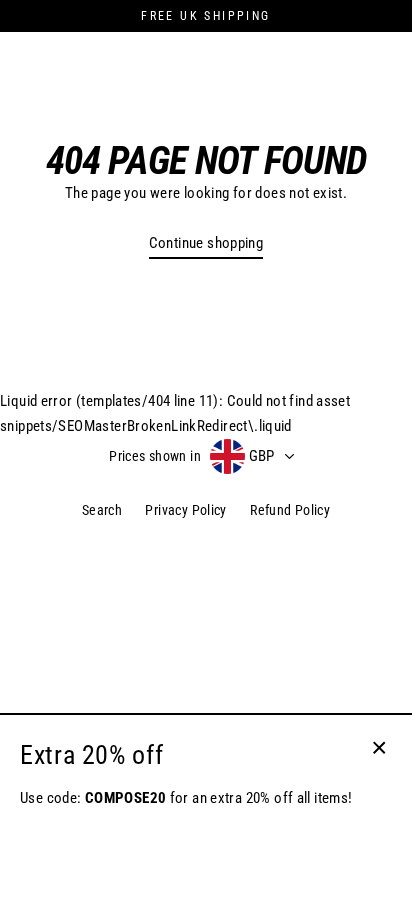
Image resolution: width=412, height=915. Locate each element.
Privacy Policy (185, 510)
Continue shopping (206, 243)
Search (102, 510)
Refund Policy (290, 510)
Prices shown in (155, 456)
